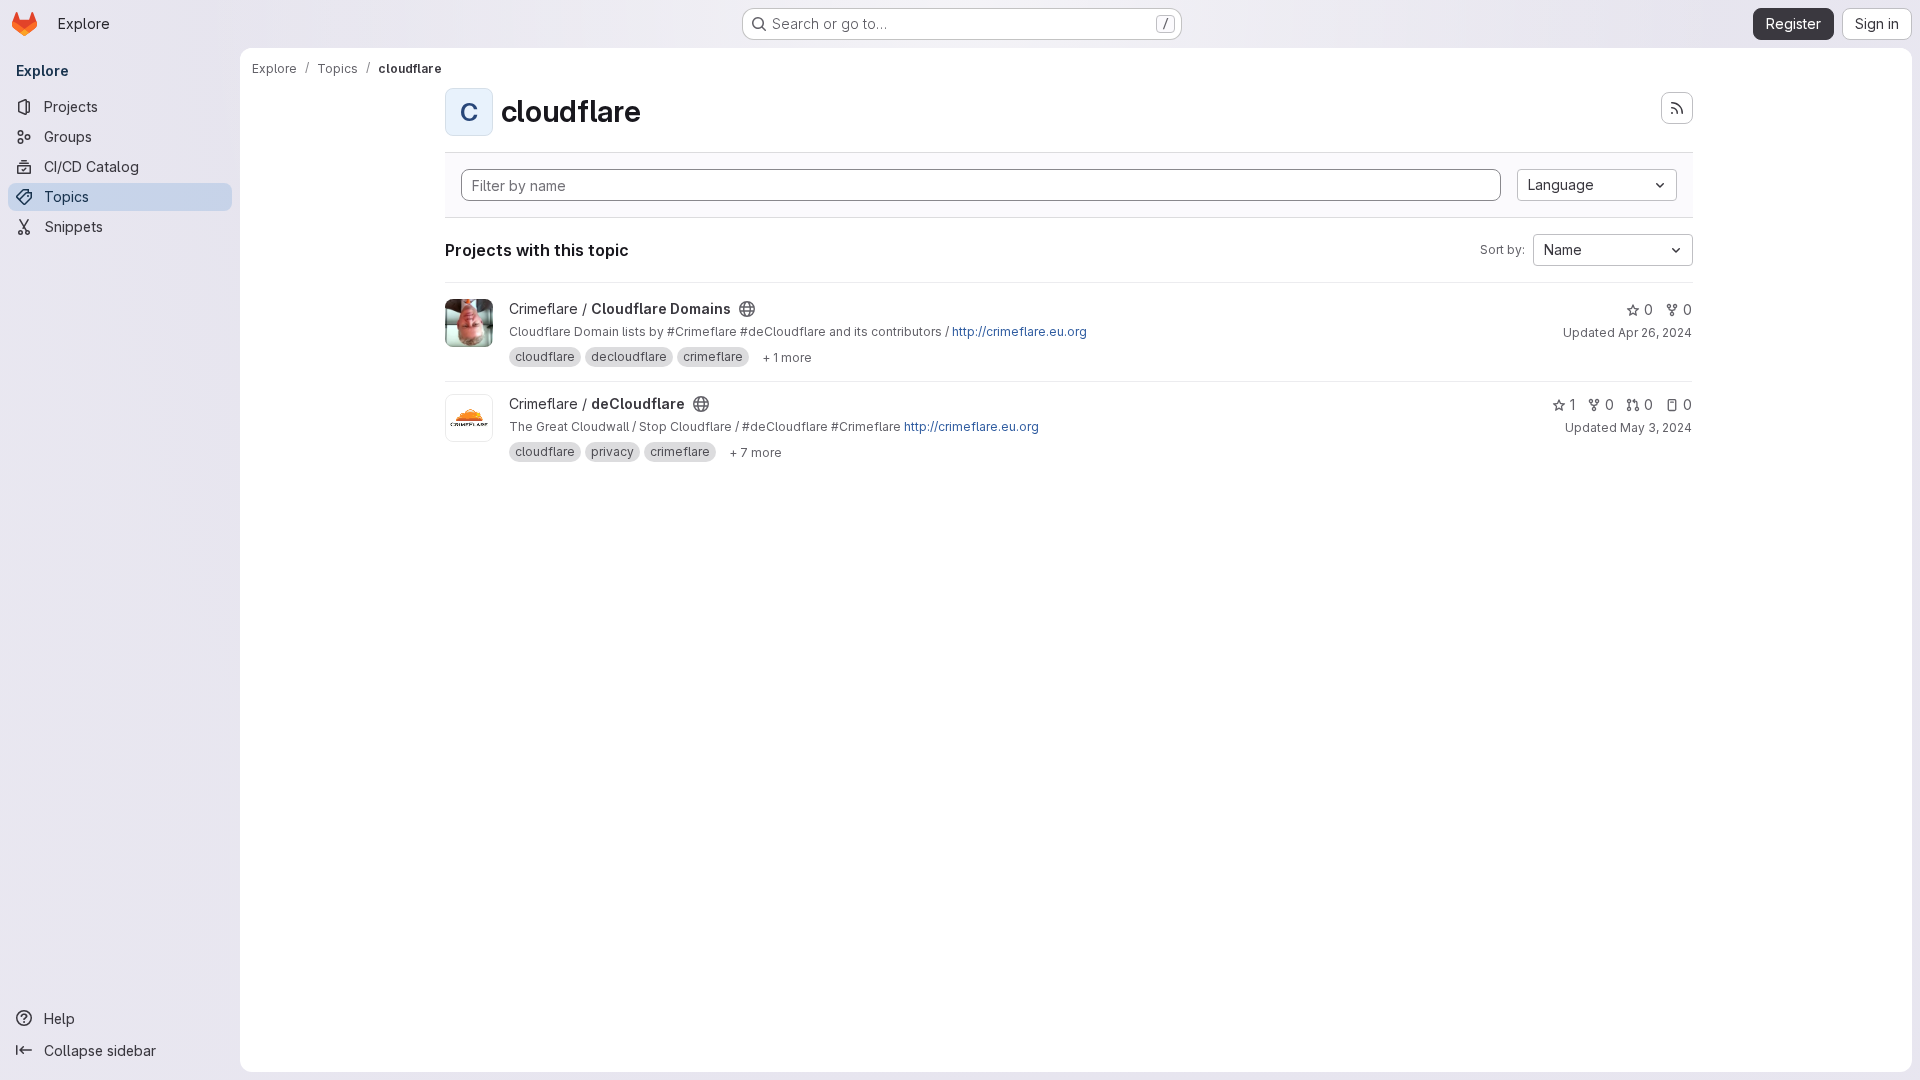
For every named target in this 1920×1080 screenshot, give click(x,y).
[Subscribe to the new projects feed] (1677, 108)
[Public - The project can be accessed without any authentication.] (747, 309)
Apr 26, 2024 (1655, 332)
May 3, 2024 (1656, 427)
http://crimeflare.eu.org (1019, 331)
